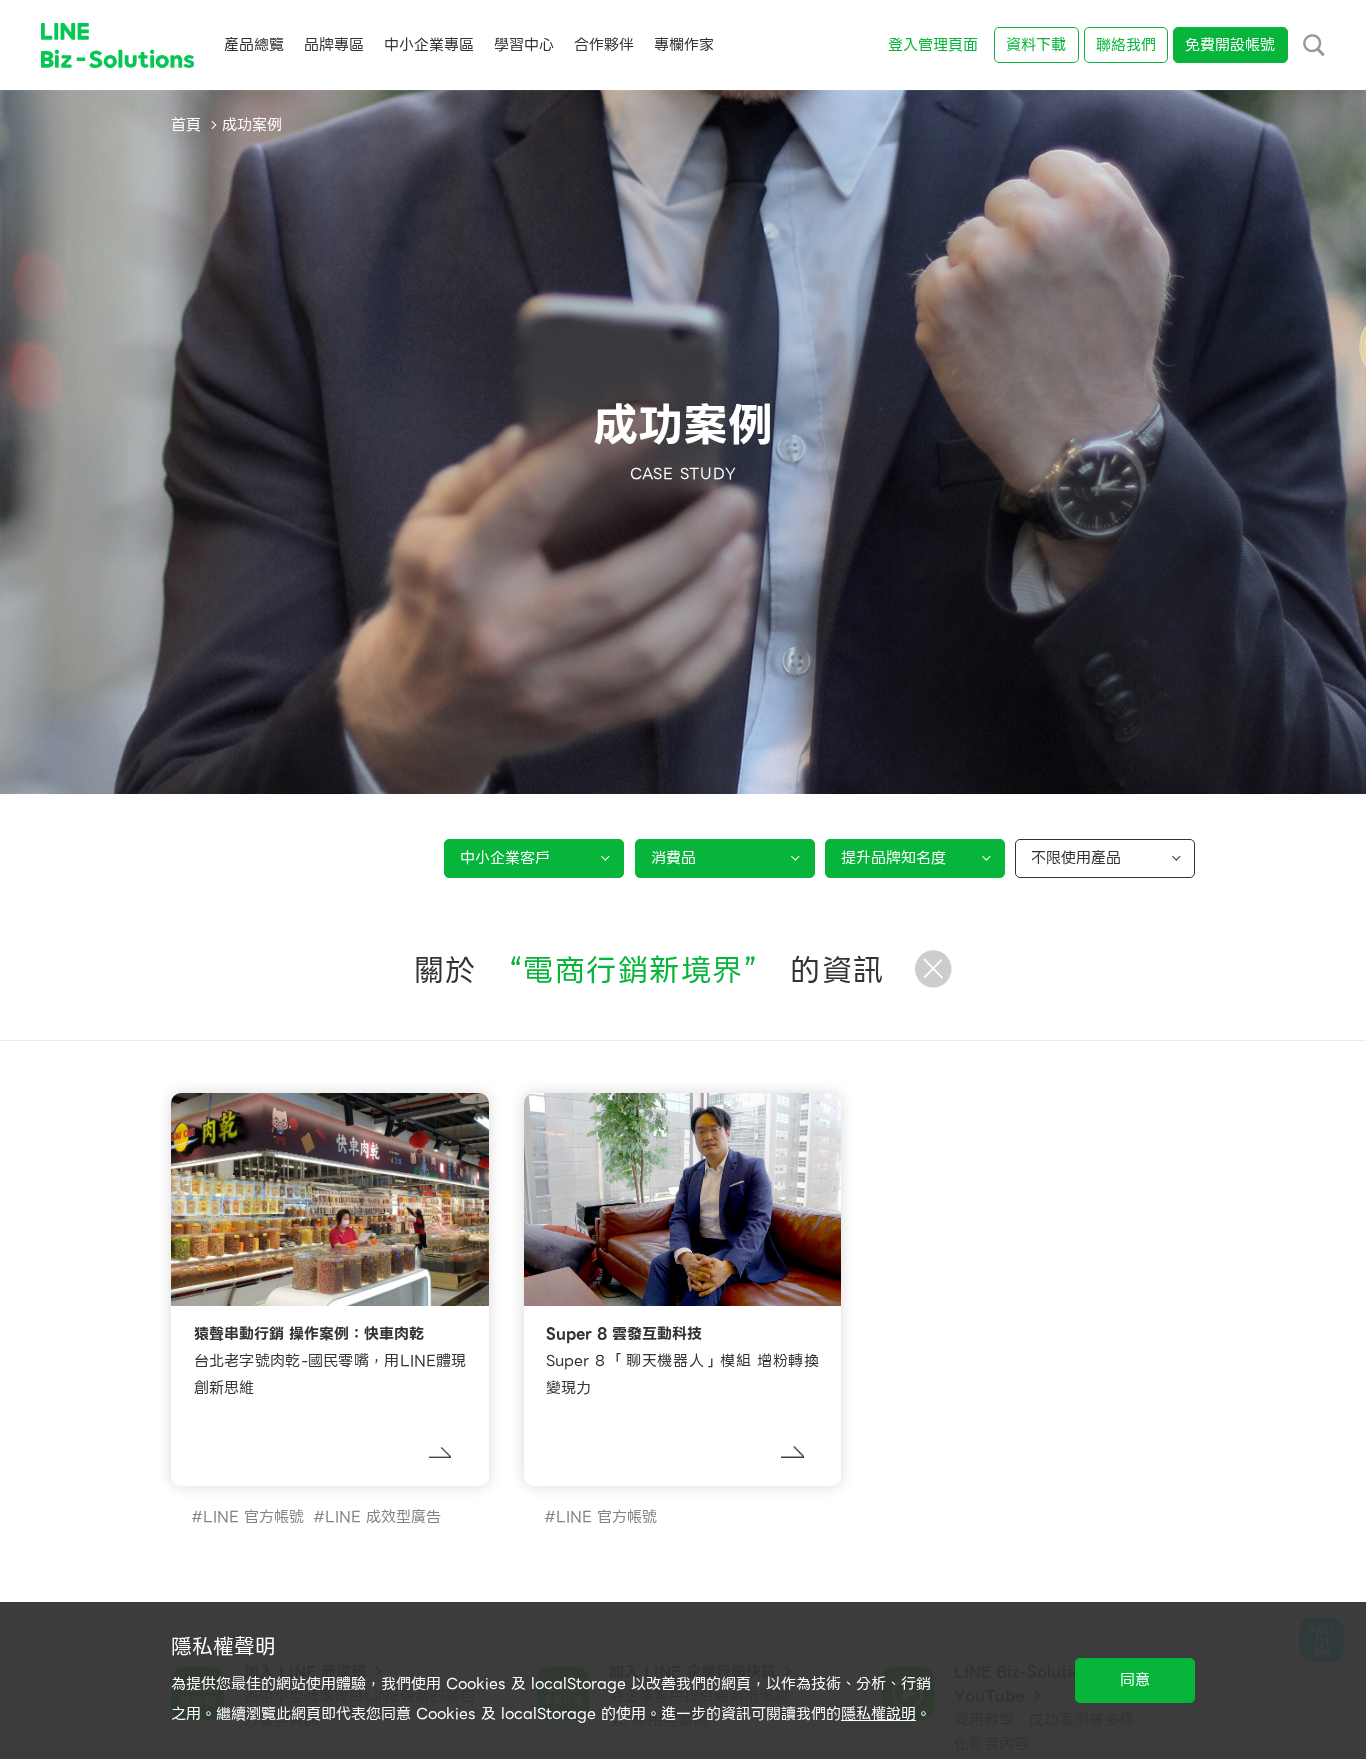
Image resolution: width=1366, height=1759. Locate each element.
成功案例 (252, 125)
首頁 (186, 125)
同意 (1135, 1680)
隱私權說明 (878, 1714)
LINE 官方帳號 (253, 1517)
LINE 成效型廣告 (383, 1517)
